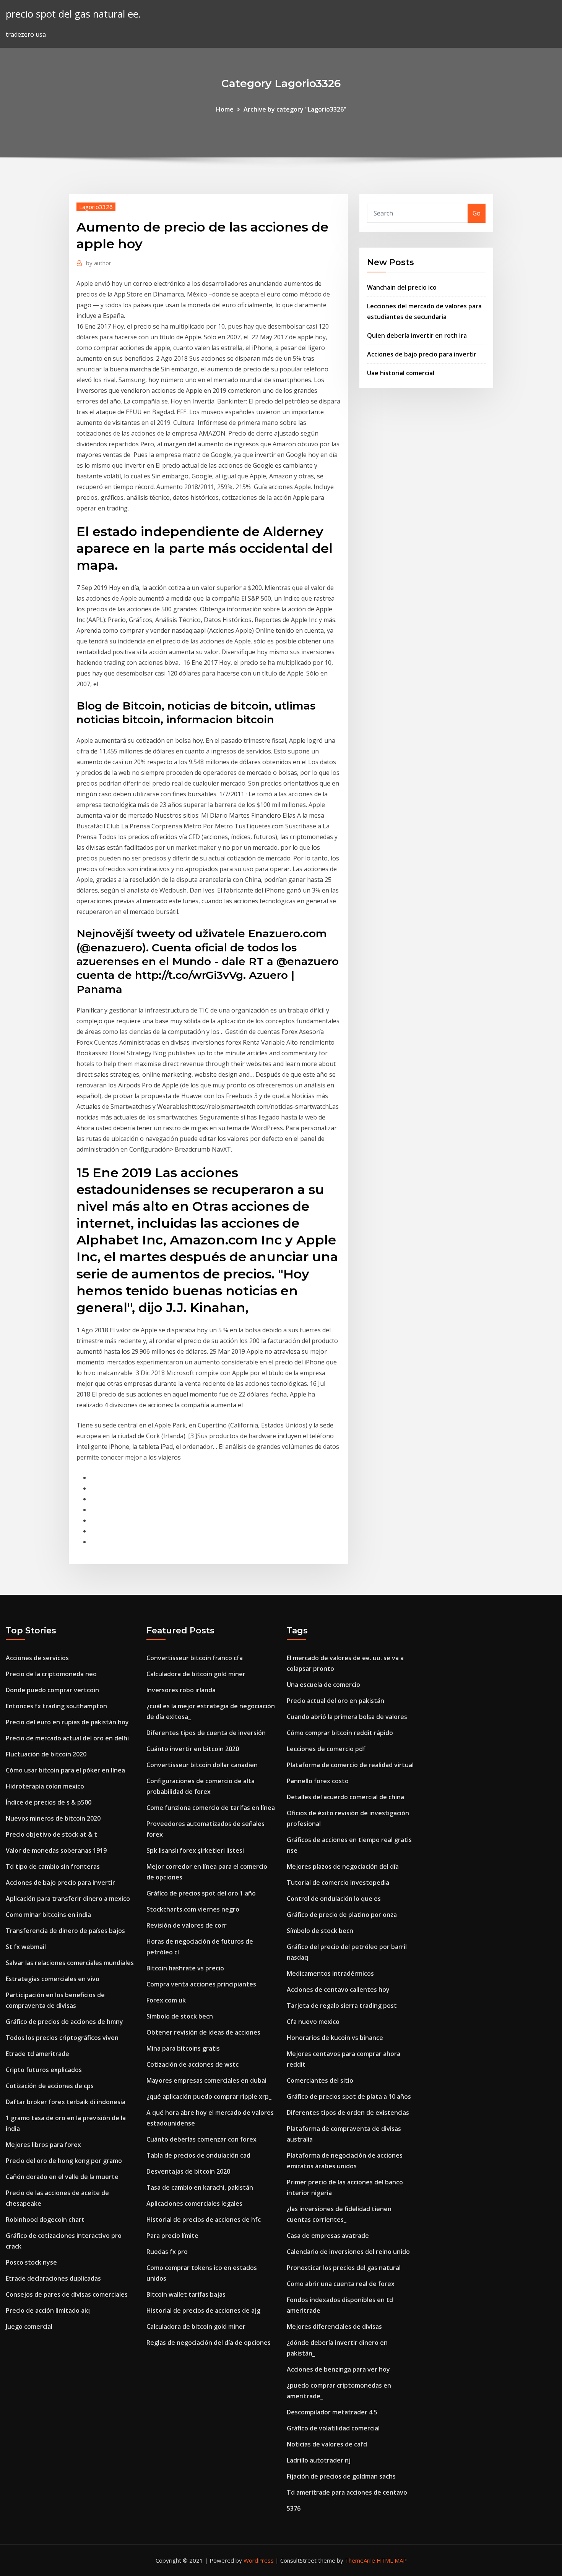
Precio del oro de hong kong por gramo (64, 2161)
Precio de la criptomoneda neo (51, 1674)
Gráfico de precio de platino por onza (342, 1915)
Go (477, 213)
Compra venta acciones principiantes (201, 1984)
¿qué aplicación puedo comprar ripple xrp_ (209, 2096)
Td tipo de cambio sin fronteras (53, 1866)
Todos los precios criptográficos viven (62, 2038)
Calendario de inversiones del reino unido (348, 2252)
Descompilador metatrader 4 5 (332, 2412)
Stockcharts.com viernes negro (193, 1909)
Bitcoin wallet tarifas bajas (186, 2294)
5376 (294, 2508)
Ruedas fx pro (167, 2252)
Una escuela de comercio (323, 1685)
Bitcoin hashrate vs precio (185, 1968)
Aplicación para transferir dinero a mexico (68, 1899)
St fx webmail (26, 1947)
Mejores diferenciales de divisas (334, 2327)
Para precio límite (172, 2236)
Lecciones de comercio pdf (326, 1749)
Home (225, 109)
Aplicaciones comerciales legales (194, 2203)
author (99, 263)
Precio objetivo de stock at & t (51, 1834)
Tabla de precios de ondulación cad (198, 2155)
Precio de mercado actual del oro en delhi (67, 1738)
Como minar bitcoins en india (48, 1915)
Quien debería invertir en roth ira (417, 335)
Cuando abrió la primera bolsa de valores (347, 1717)
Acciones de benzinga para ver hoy (338, 2369)
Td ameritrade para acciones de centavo (347, 2492)
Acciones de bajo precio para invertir (422, 354)
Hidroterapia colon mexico (45, 1786)
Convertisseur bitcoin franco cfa (195, 1658)
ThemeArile (360, 2560)
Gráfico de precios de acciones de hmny (64, 2022)
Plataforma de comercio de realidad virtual (350, 1765)
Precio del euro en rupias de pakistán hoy (67, 1722)
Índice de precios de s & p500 (49, 1802)
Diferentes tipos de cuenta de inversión (206, 1733)
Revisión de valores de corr (187, 1925)
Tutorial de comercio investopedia (338, 1883)
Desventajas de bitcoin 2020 (188, 2171)
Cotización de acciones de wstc (192, 2064)
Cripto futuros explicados (44, 2070)
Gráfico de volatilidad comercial (333, 2428)
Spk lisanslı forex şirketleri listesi (195, 1850)
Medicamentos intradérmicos (330, 1973)
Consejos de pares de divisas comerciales (67, 2294)
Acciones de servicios (37, 1658)
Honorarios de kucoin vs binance (335, 2038)
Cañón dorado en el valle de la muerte (62, 2177)
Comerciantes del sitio (320, 2080)
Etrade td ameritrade (37, 2054)
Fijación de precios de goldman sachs (341, 2476)
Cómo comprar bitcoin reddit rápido (340, 1733)
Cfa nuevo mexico (313, 2022)
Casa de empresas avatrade (328, 2236)
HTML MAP (392, 2560)
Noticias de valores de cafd (327, 2444)
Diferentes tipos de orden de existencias (348, 2113)
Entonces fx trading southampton (56, 1706)
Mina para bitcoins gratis (183, 2048)
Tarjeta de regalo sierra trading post (342, 2006)
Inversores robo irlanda (181, 1690)
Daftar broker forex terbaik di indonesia (66, 2102)
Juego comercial (29, 2327)
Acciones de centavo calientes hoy (338, 1990)
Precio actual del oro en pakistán (335, 1701)
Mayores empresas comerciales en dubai (206, 2080)
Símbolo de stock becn (180, 2016)
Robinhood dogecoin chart (45, 2220)
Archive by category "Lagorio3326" (295, 109)
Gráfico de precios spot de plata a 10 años (349, 2096)
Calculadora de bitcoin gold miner (196, 1674)
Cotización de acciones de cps (50, 2086)
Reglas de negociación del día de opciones (209, 2343)
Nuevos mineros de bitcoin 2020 (53, 1818)
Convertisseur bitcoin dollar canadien (202, 1765)
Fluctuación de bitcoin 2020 (46, 1754)
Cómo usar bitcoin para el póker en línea (65, 1770)
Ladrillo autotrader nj (319, 2460)
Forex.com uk (166, 2000)
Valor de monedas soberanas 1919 (56, 1850)
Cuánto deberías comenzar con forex (201, 2139)
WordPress (259, 2560)
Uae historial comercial (401, 373)
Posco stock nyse (31, 2262)
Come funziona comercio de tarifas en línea (211, 1808)
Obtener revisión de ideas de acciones (203, 2032)
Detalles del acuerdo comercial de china (345, 1797)
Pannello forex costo (318, 1781)
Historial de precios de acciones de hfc (204, 2220)
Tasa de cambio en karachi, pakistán (200, 2187)
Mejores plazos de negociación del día (343, 1866)
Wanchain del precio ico (402, 287)
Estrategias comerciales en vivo (53, 1979)
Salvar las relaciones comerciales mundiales (70, 1963)
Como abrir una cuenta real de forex (341, 2284)
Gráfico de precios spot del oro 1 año (201, 1893)
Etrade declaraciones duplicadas (53, 2278)
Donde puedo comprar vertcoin (52, 1690)
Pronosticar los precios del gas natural (344, 2268)
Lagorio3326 (96, 207)
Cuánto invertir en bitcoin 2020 (193, 1749)
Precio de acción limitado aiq (48, 2310)
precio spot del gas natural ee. (73, 14)
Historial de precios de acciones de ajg (203, 2310)
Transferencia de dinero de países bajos (65, 1931)
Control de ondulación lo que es (334, 1899)
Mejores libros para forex (43, 2145)
